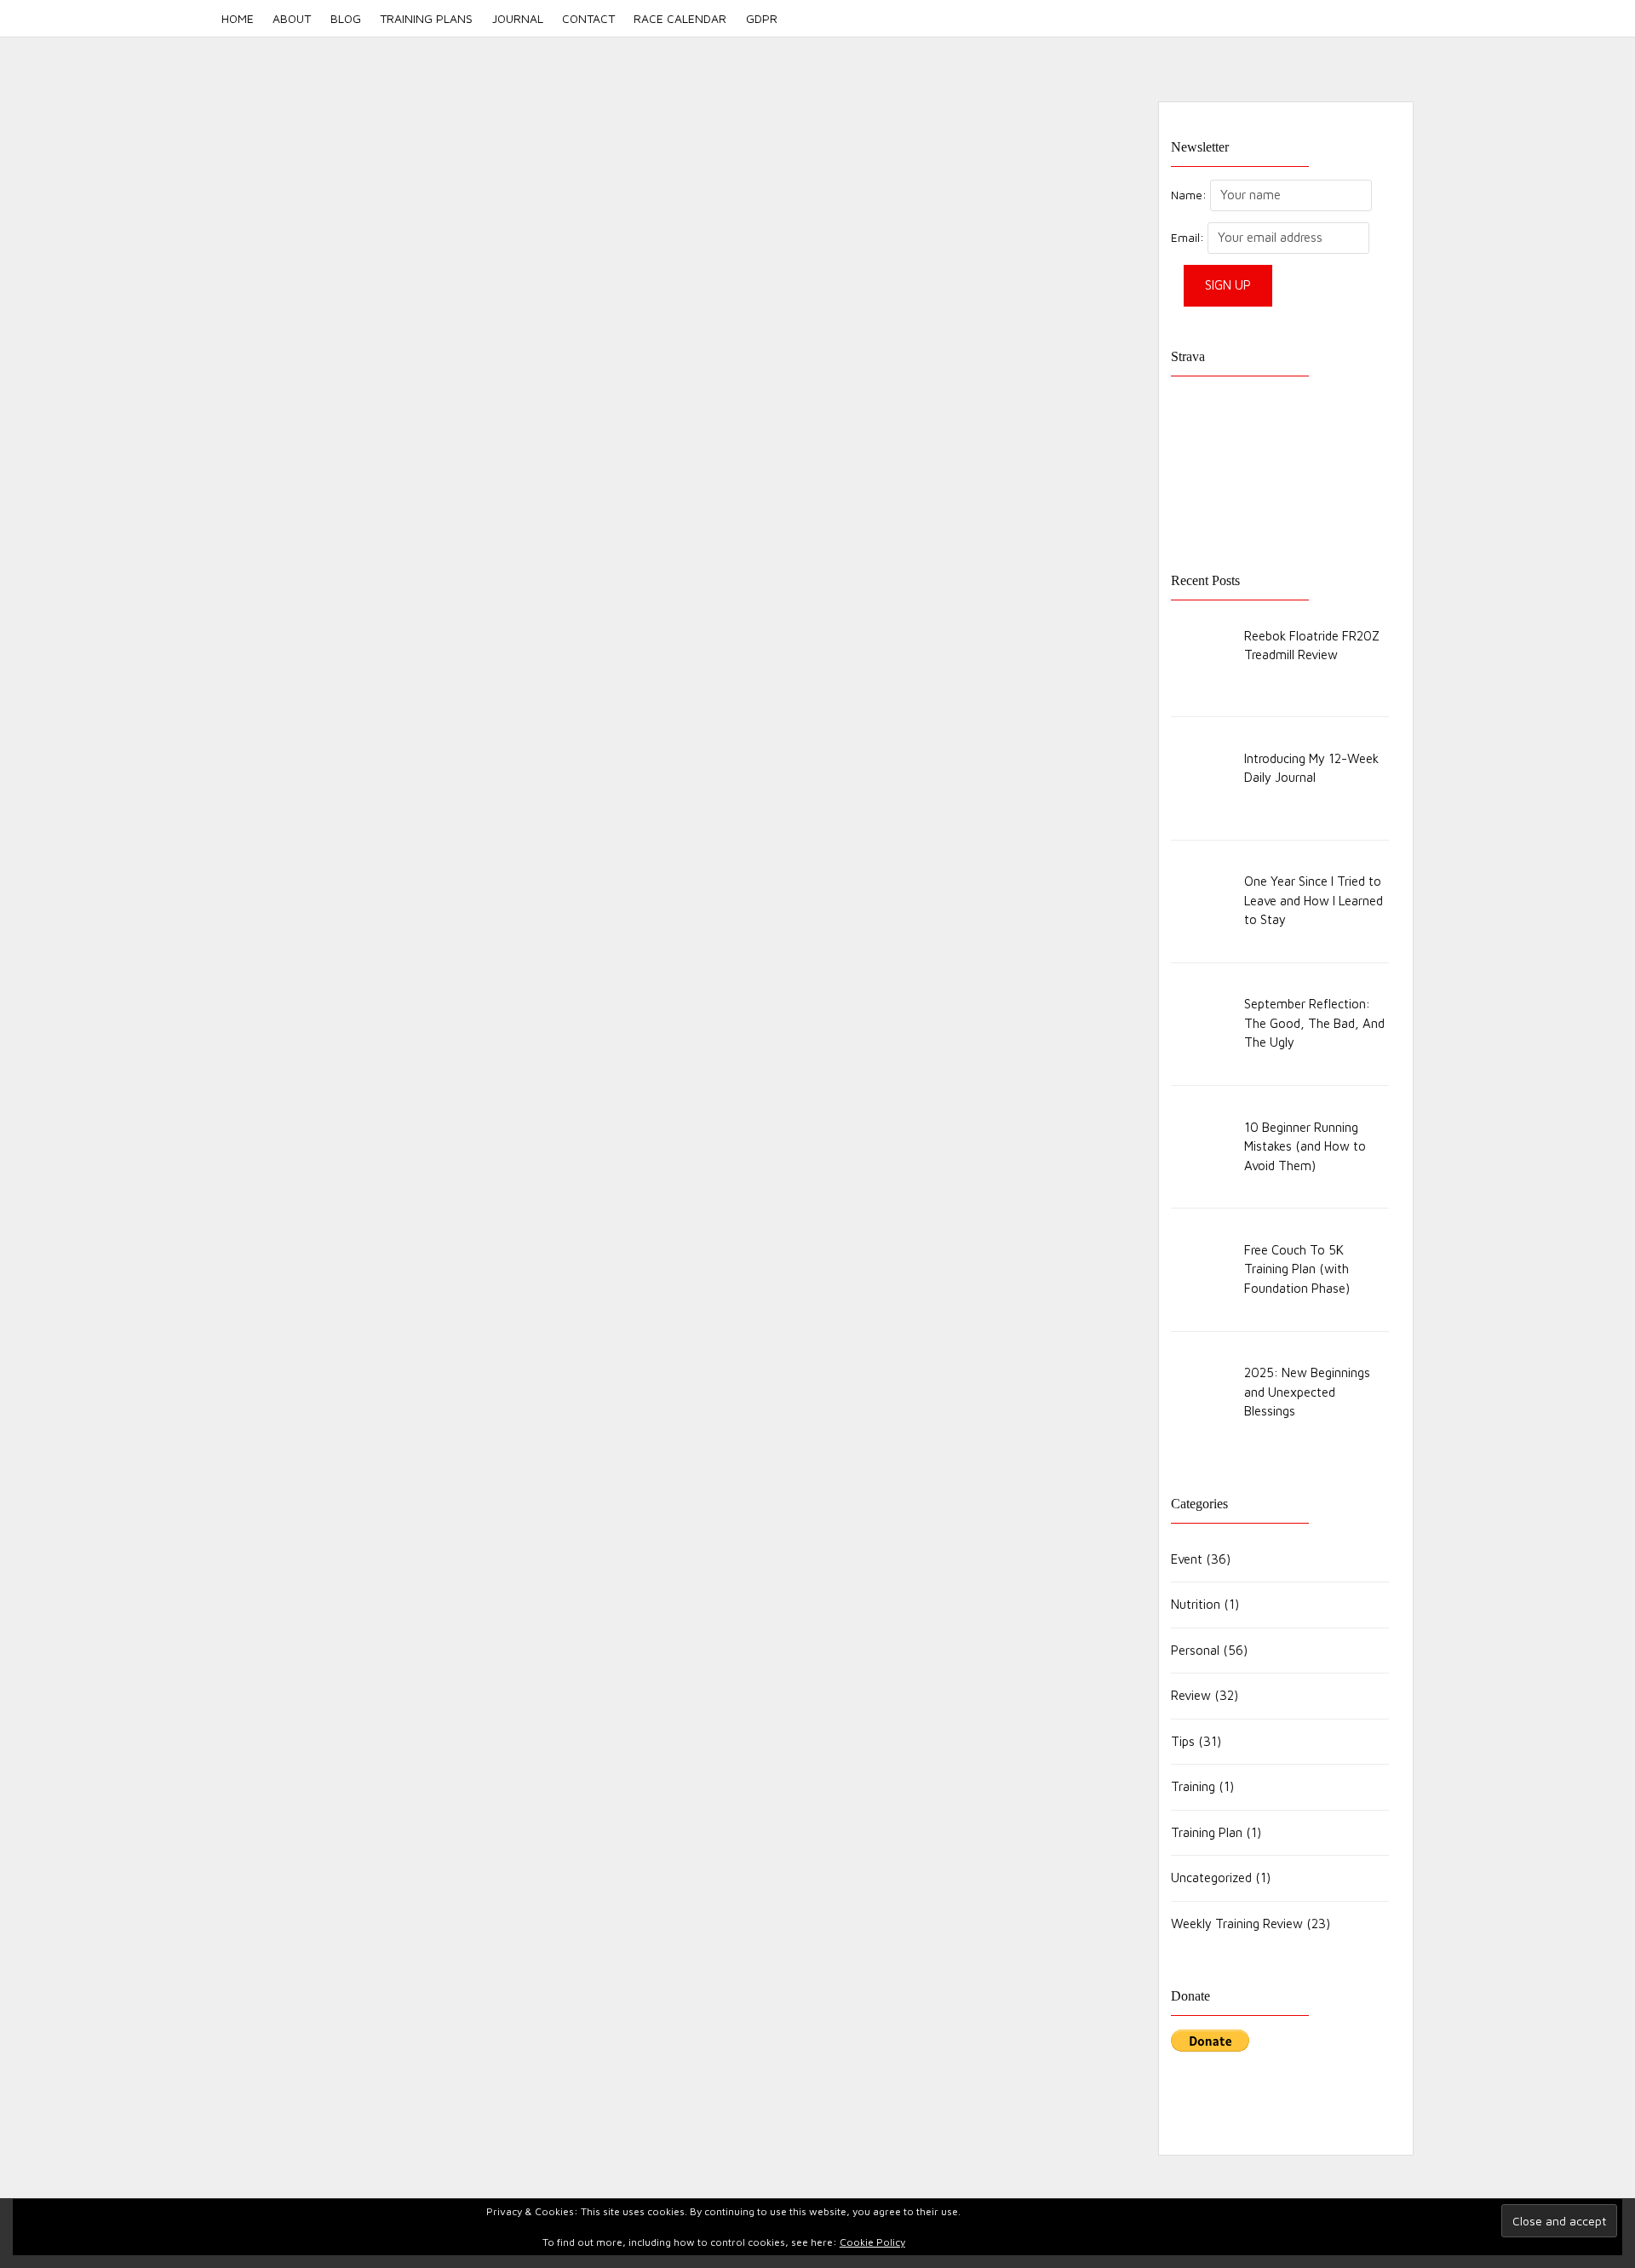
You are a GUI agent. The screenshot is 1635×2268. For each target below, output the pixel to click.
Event (440, 798)
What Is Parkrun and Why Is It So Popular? (435, 777)
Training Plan (1207, 1832)
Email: (1189, 238)
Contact (588, 18)
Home (238, 18)
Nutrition (1196, 1604)
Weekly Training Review (1237, 1923)
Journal (518, 18)
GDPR (761, 18)
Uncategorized (1211, 1878)
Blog (346, 18)
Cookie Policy (872, 2242)
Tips (1183, 1741)
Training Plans (426, 18)
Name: (1189, 195)
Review (1191, 1695)
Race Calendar (680, 18)
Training (1193, 1786)
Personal (1195, 1650)
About (292, 18)
